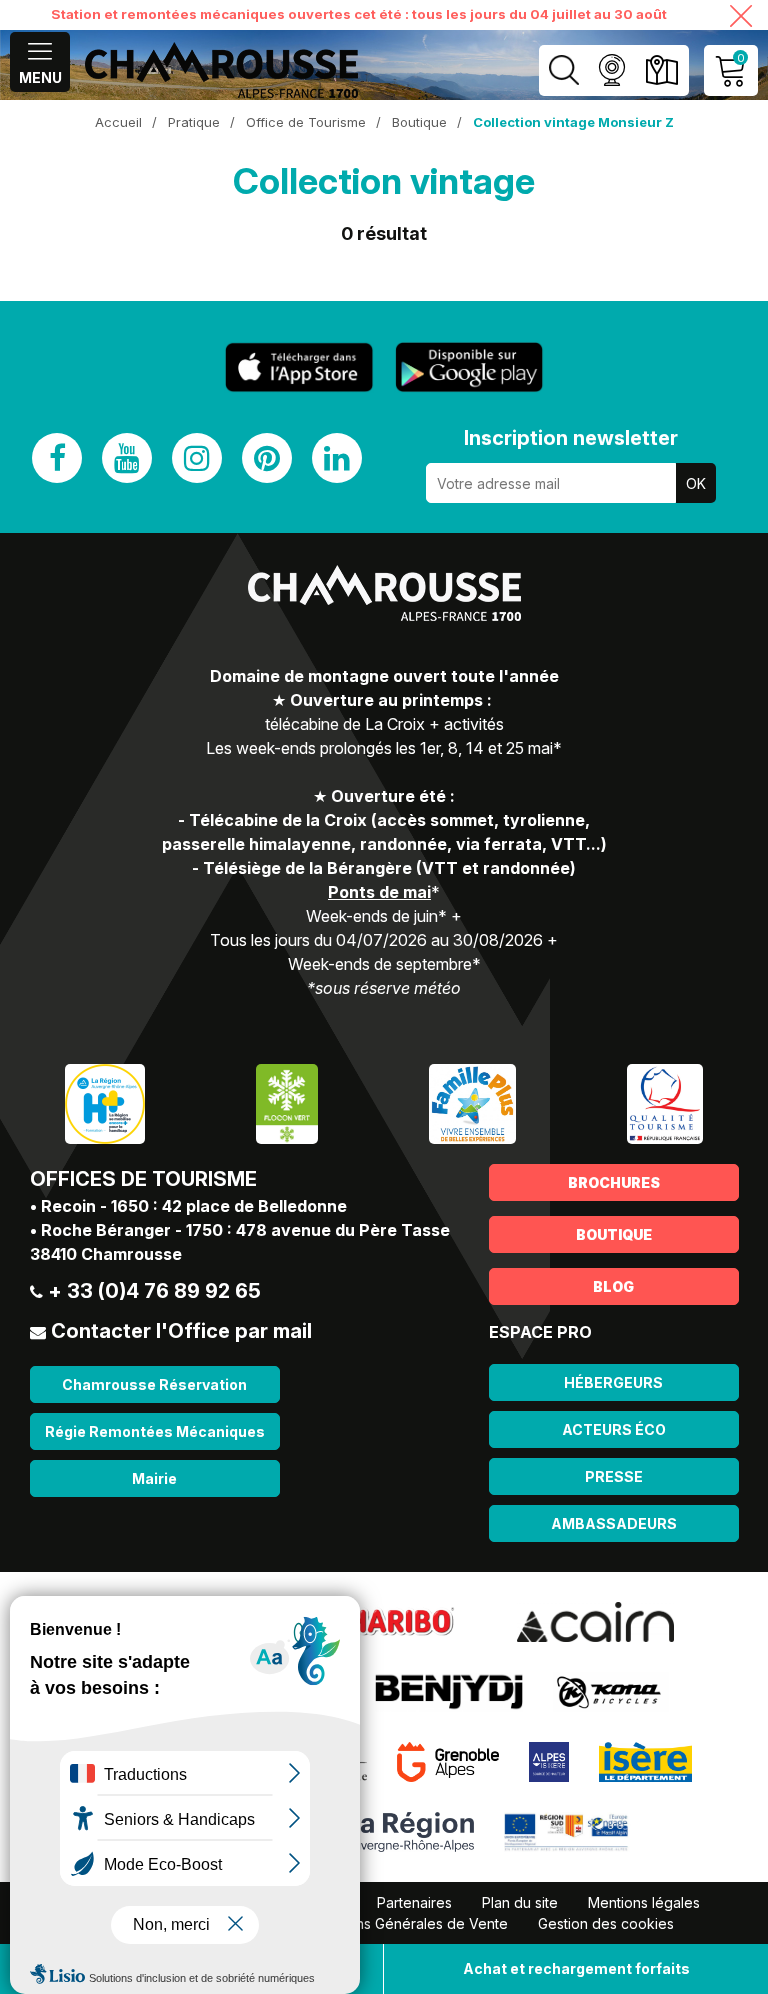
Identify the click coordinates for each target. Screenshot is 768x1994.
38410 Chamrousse (106, 1254)
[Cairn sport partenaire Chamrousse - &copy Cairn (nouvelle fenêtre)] (595, 1621)
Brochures (614, 1182)
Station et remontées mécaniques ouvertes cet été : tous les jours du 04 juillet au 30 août (359, 14)
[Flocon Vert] (287, 1102)
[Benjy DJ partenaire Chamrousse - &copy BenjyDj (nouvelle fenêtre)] (449, 1691)
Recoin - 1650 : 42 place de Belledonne (194, 1206)
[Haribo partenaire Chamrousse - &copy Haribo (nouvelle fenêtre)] (400, 1621)
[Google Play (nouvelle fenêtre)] (469, 367)
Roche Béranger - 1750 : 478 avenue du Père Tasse (245, 1230)
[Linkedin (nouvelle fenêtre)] (337, 458)
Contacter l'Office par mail (181, 1331)
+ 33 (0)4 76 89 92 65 (154, 1291)
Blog (613, 1286)
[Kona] (611, 1691)
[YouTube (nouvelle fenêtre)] (127, 458)
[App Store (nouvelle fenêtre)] (299, 367)
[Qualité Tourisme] (665, 1102)
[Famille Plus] (472, 1102)
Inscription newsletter (571, 438)
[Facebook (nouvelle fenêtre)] (57, 458)
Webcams (611, 70)
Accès (661, 70)
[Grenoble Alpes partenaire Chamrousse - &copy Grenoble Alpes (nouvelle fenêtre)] (448, 1761)
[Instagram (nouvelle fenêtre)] (197, 458)
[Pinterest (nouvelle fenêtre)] (267, 458)
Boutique (614, 1234)
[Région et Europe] (567, 1831)
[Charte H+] (105, 1102)
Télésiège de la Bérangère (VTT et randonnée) (389, 868)
